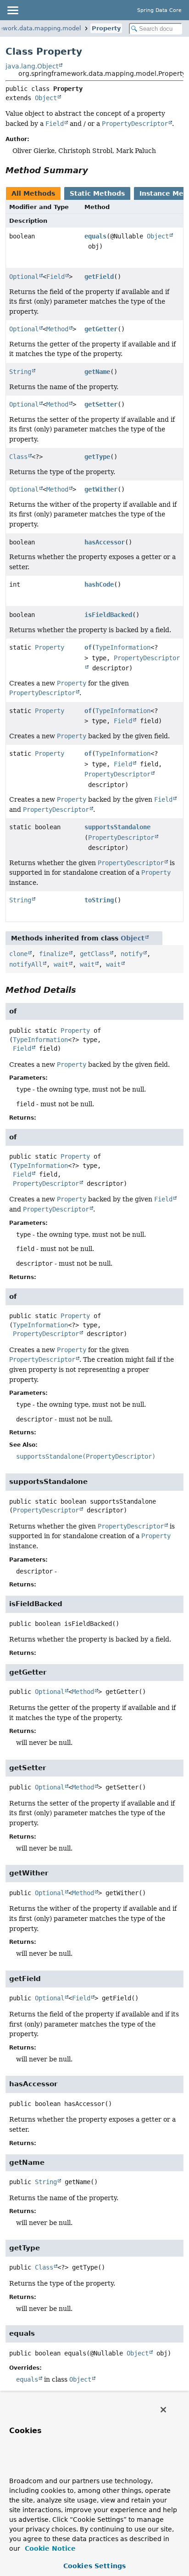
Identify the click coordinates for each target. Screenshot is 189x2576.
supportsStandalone (117, 827)
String (20, 372)
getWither (101, 489)
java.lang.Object (32, 66)
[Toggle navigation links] (12, 10)
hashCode (99, 584)
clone (18, 954)
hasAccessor (105, 542)
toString (99, 900)
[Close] (163, 2410)
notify (132, 954)
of (88, 647)
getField (99, 277)
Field (56, 277)
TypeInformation (123, 647)
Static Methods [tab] (97, 193)
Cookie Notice (49, 2548)
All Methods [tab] (33, 193)
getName (97, 372)
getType (97, 457)
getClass (94, 954)
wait (61, 964)
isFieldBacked (108, 615)
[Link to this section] (94, 170)
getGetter (101, 329)
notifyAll (26, 964)
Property (106, 28)
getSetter (101, 404)
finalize (54, 954)
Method (57, 329)
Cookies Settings (94, 2566)
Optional (24, 277)
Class (18, 457)
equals (95, 236)
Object (46, 98)
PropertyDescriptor (117, 774)
